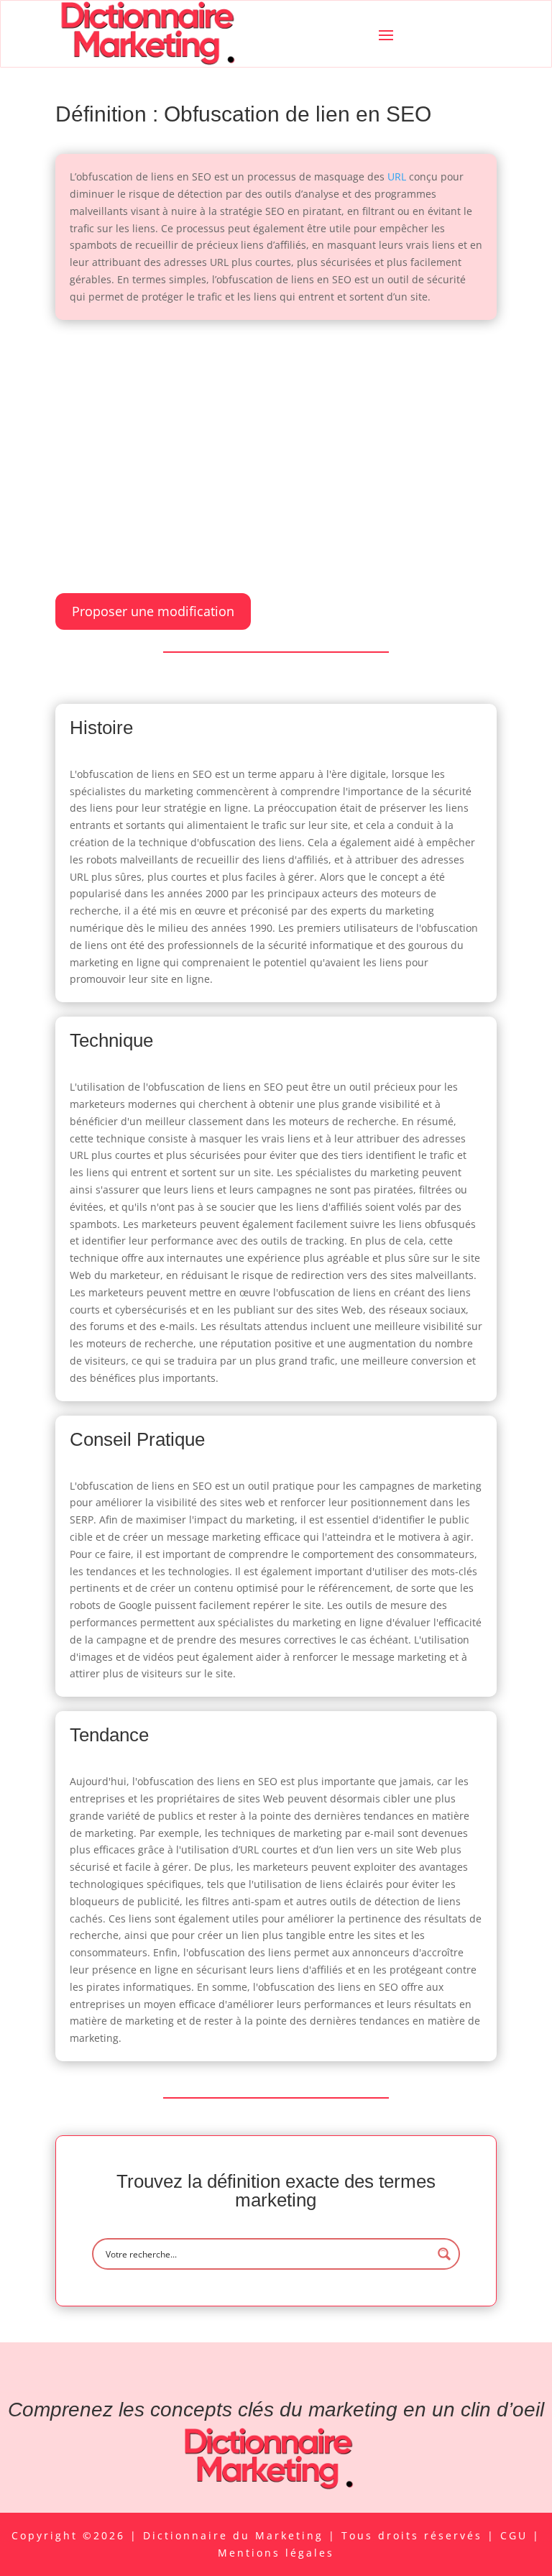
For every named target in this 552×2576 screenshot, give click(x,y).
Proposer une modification (153, 611)
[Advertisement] (276, 442)
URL (397, 177)
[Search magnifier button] (444, 2254)
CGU (516, 2535)
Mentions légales (276, 2553)
